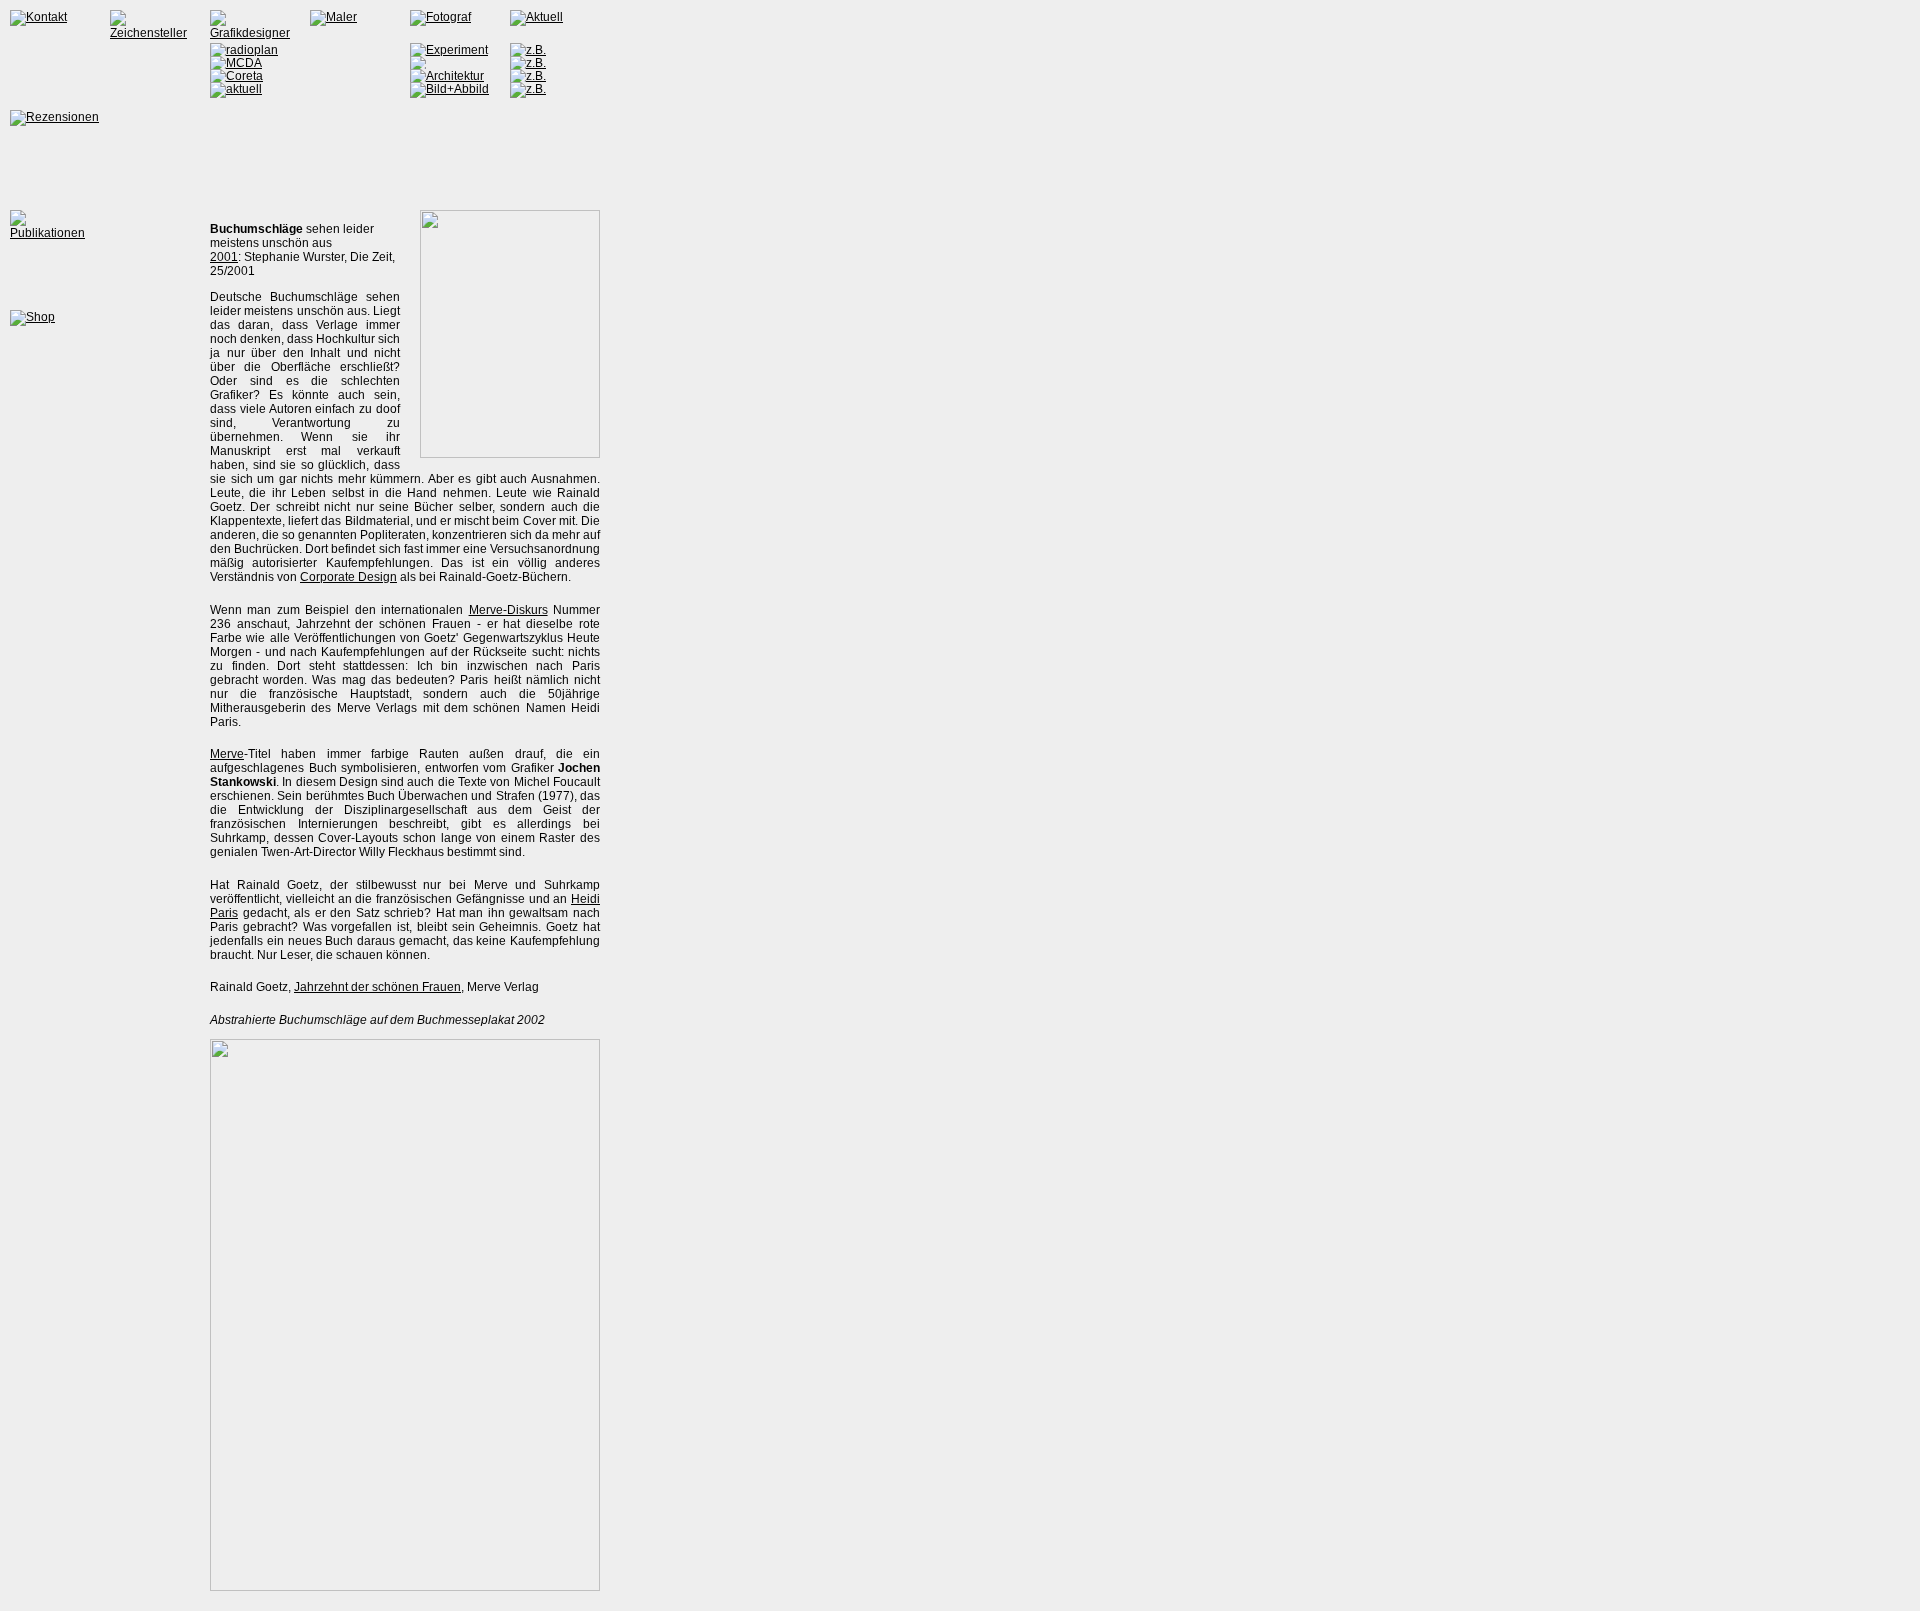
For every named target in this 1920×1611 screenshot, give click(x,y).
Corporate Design (348, 577)
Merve (227, 754)
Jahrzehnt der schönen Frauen (377, 987)
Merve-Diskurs (508, 610)
